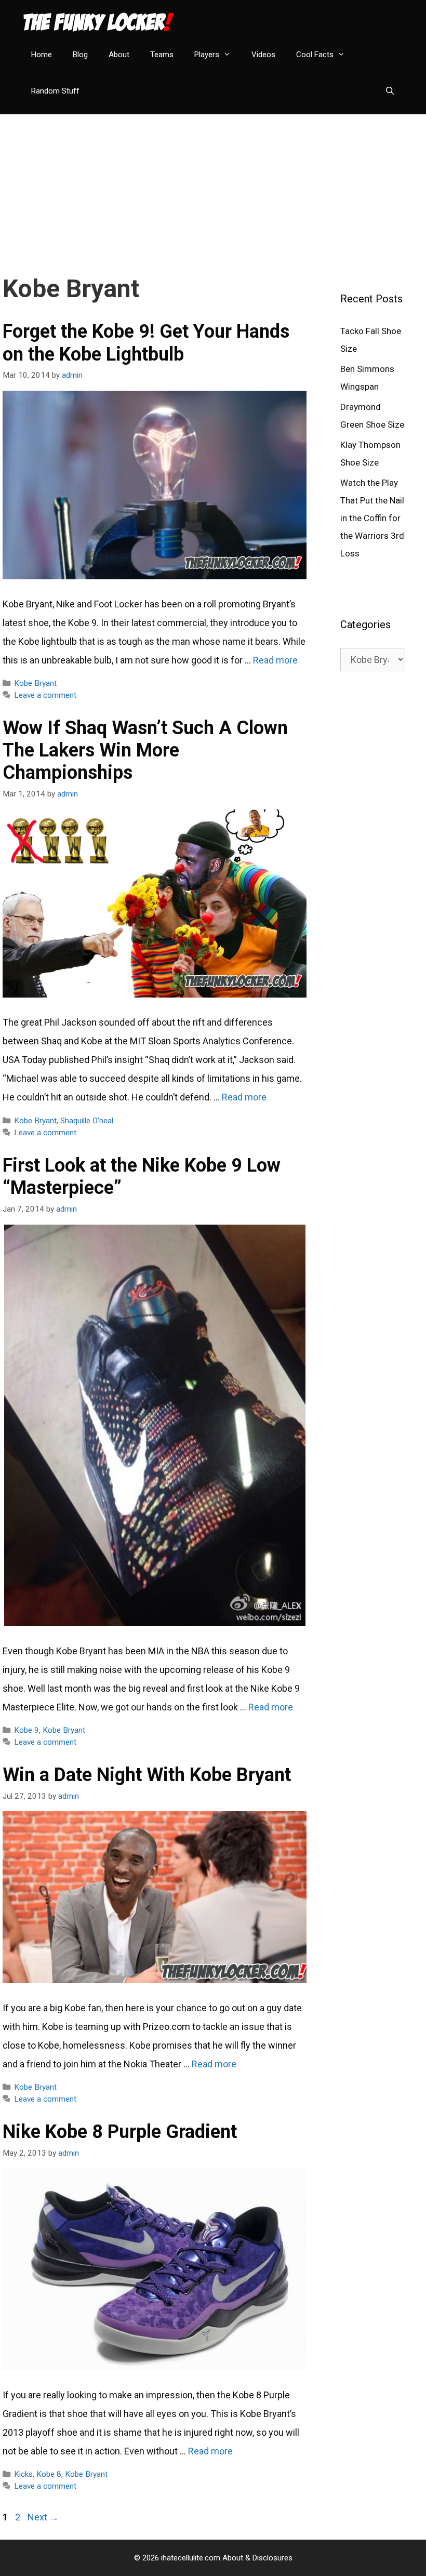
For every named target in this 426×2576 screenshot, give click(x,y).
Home (42, 55)
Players (207, 55)
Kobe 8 (49, 2474)
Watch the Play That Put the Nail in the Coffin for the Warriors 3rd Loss (372, 518)
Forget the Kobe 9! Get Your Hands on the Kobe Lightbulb (146, 343)
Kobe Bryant (35, 683)
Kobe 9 (26, 1730)
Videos (263, 55)
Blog (80, 55)
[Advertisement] (213, 187)
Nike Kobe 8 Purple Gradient (120, 2132)
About (119, 55)
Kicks (23, 2474)
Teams (162, 55)
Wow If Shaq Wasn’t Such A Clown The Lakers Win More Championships (145, 750)
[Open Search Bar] (390, 91)
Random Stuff (55, 91)
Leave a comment (45, 695)
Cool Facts (315, 55)
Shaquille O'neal (87, 1121)
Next (43, 2517)
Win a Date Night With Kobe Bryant (147, 1775)
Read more (275, 660)
